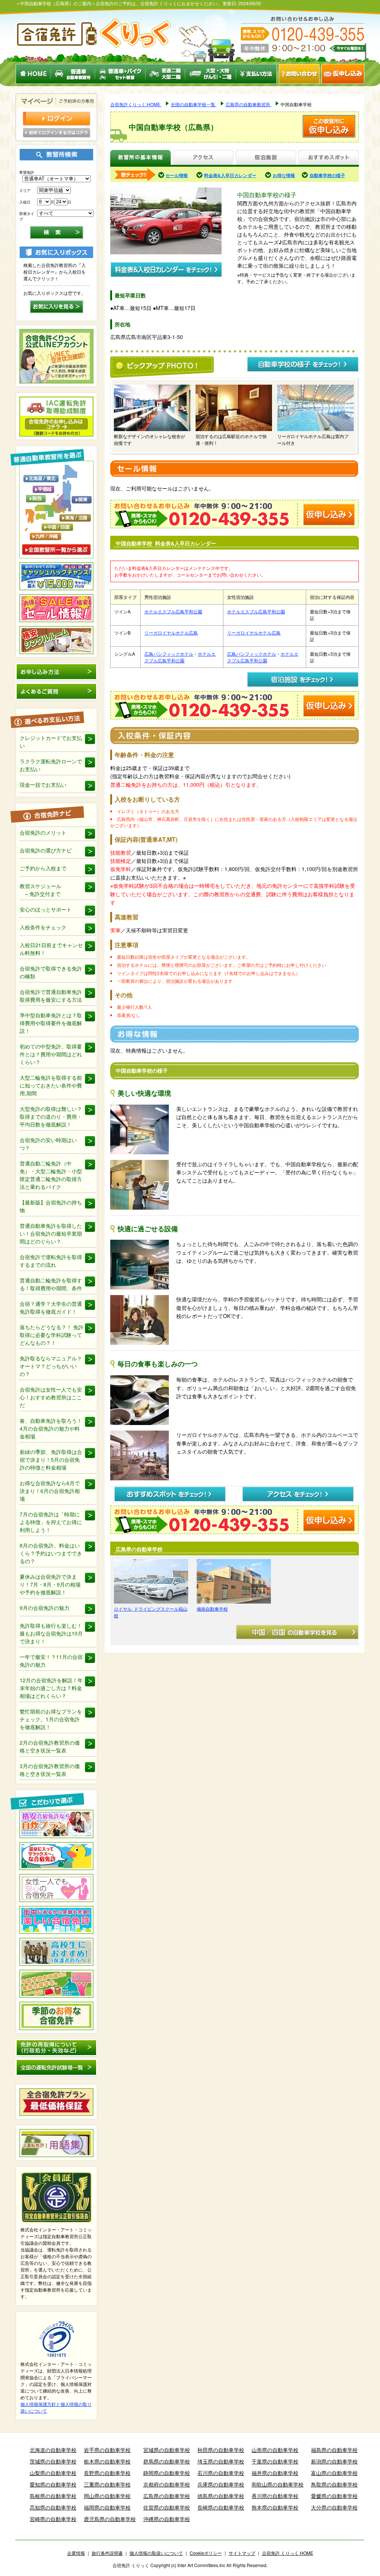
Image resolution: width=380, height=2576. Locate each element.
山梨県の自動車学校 (53, 2473)
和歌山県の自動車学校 (278, 2484)
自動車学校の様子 (327, 175)
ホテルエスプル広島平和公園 (173, 611)
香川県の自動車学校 (275, 2496)
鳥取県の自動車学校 (334, 2484)
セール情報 (177, 175)
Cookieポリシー (206, 2553)
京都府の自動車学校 (167, 2484)
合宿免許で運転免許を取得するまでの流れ (51, 1261)
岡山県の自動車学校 (107, 2496)
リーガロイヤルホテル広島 (171, 632)
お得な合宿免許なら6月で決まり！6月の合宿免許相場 (50, 1491)
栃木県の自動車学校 (107, 2461)
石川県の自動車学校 (221, 2473)
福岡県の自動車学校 (107, 2507)
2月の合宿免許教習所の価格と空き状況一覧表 (50, 1746)
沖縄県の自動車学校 (167, 2519)
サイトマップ (242, 2553)
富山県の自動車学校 (334, 2473)
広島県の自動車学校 (167, 2496)
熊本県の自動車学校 (275, 2507)
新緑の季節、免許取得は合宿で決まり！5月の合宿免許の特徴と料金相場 (51, 1460)
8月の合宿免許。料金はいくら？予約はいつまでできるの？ (51, 1553)
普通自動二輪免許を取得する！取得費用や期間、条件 (51, 1284)
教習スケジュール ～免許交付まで (40, 890)
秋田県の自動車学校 (221, 2450)
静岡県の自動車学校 (167, 2473)
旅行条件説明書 (107, 2553)
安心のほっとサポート (46, 909)
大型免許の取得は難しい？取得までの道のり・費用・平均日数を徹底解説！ (51, 1116)
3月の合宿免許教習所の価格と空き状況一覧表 (50, 1770)
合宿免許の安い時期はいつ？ (48, 1144)
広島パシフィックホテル (169, 654)
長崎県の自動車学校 (221, 2507)
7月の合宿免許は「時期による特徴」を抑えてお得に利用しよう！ (51, 1522)
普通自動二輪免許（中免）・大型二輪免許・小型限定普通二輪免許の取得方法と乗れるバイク (51, 1175)
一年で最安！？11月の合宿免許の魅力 (51, 1661)
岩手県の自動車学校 (107, 2450)
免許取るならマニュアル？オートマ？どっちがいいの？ (51, 1366)
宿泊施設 (266, 158)
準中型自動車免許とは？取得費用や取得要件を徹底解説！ (51, 1023)
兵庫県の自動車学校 (221, 2484)
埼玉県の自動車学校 (221, 2461)
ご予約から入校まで (43, 868)
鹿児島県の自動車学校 (110, 2519)
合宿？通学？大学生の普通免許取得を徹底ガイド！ (51, 1307)
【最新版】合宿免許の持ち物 (51, 1206)
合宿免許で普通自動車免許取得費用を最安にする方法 (51, 996)
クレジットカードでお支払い (51, 742)
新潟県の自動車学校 (334, 2461)
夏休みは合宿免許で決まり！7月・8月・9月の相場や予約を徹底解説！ (50, 1584)
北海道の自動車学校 (53, 2450)
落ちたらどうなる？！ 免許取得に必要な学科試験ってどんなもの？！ (52, 1335)
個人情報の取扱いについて (156, 2553)
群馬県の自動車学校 (167, 2461)
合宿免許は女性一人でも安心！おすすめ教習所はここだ (51, 1397)
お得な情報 (284, 175)
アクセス (203, 158)
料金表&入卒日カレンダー (230, 175)
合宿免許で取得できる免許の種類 (51, 972)
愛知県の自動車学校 (53, 2484)
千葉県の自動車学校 (275, 2461)
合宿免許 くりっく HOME (288, 2553)
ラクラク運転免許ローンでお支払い (51, 765)
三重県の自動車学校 (107, 2484)
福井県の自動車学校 (275, 2473)
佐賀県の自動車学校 (167, 2507)
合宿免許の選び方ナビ (46, 850)
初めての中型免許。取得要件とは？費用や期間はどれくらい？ (51, 1054)
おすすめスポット (328, 158)
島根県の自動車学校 (53, 2496)
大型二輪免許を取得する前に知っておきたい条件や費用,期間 (51, 1085)
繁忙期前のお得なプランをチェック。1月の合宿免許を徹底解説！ (51, 1719)
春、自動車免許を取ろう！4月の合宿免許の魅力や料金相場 (51, 1428)
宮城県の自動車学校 (167, 2450)
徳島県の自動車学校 (221, 2496)
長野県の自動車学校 (107, 2473)
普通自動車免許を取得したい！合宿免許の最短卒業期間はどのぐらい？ (51, 1233)
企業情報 (76, 2553)
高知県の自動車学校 (53, 2507)
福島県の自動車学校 (334, 2450)
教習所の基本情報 (140, 158)
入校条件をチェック (43, 927)
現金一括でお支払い (43, 785)
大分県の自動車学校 (334, 2507)
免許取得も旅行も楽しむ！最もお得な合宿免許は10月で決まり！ (51, 1633)
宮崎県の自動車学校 (53, 2519)
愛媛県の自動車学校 (334, 2496)
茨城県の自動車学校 (53, 2461)
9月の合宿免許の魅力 (45, 1608)
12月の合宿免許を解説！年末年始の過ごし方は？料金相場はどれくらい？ (51, 1688)
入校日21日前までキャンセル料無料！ (51, 949)
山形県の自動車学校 (275, 2450)
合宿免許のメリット (43, 832)
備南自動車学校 (212, 1609)
